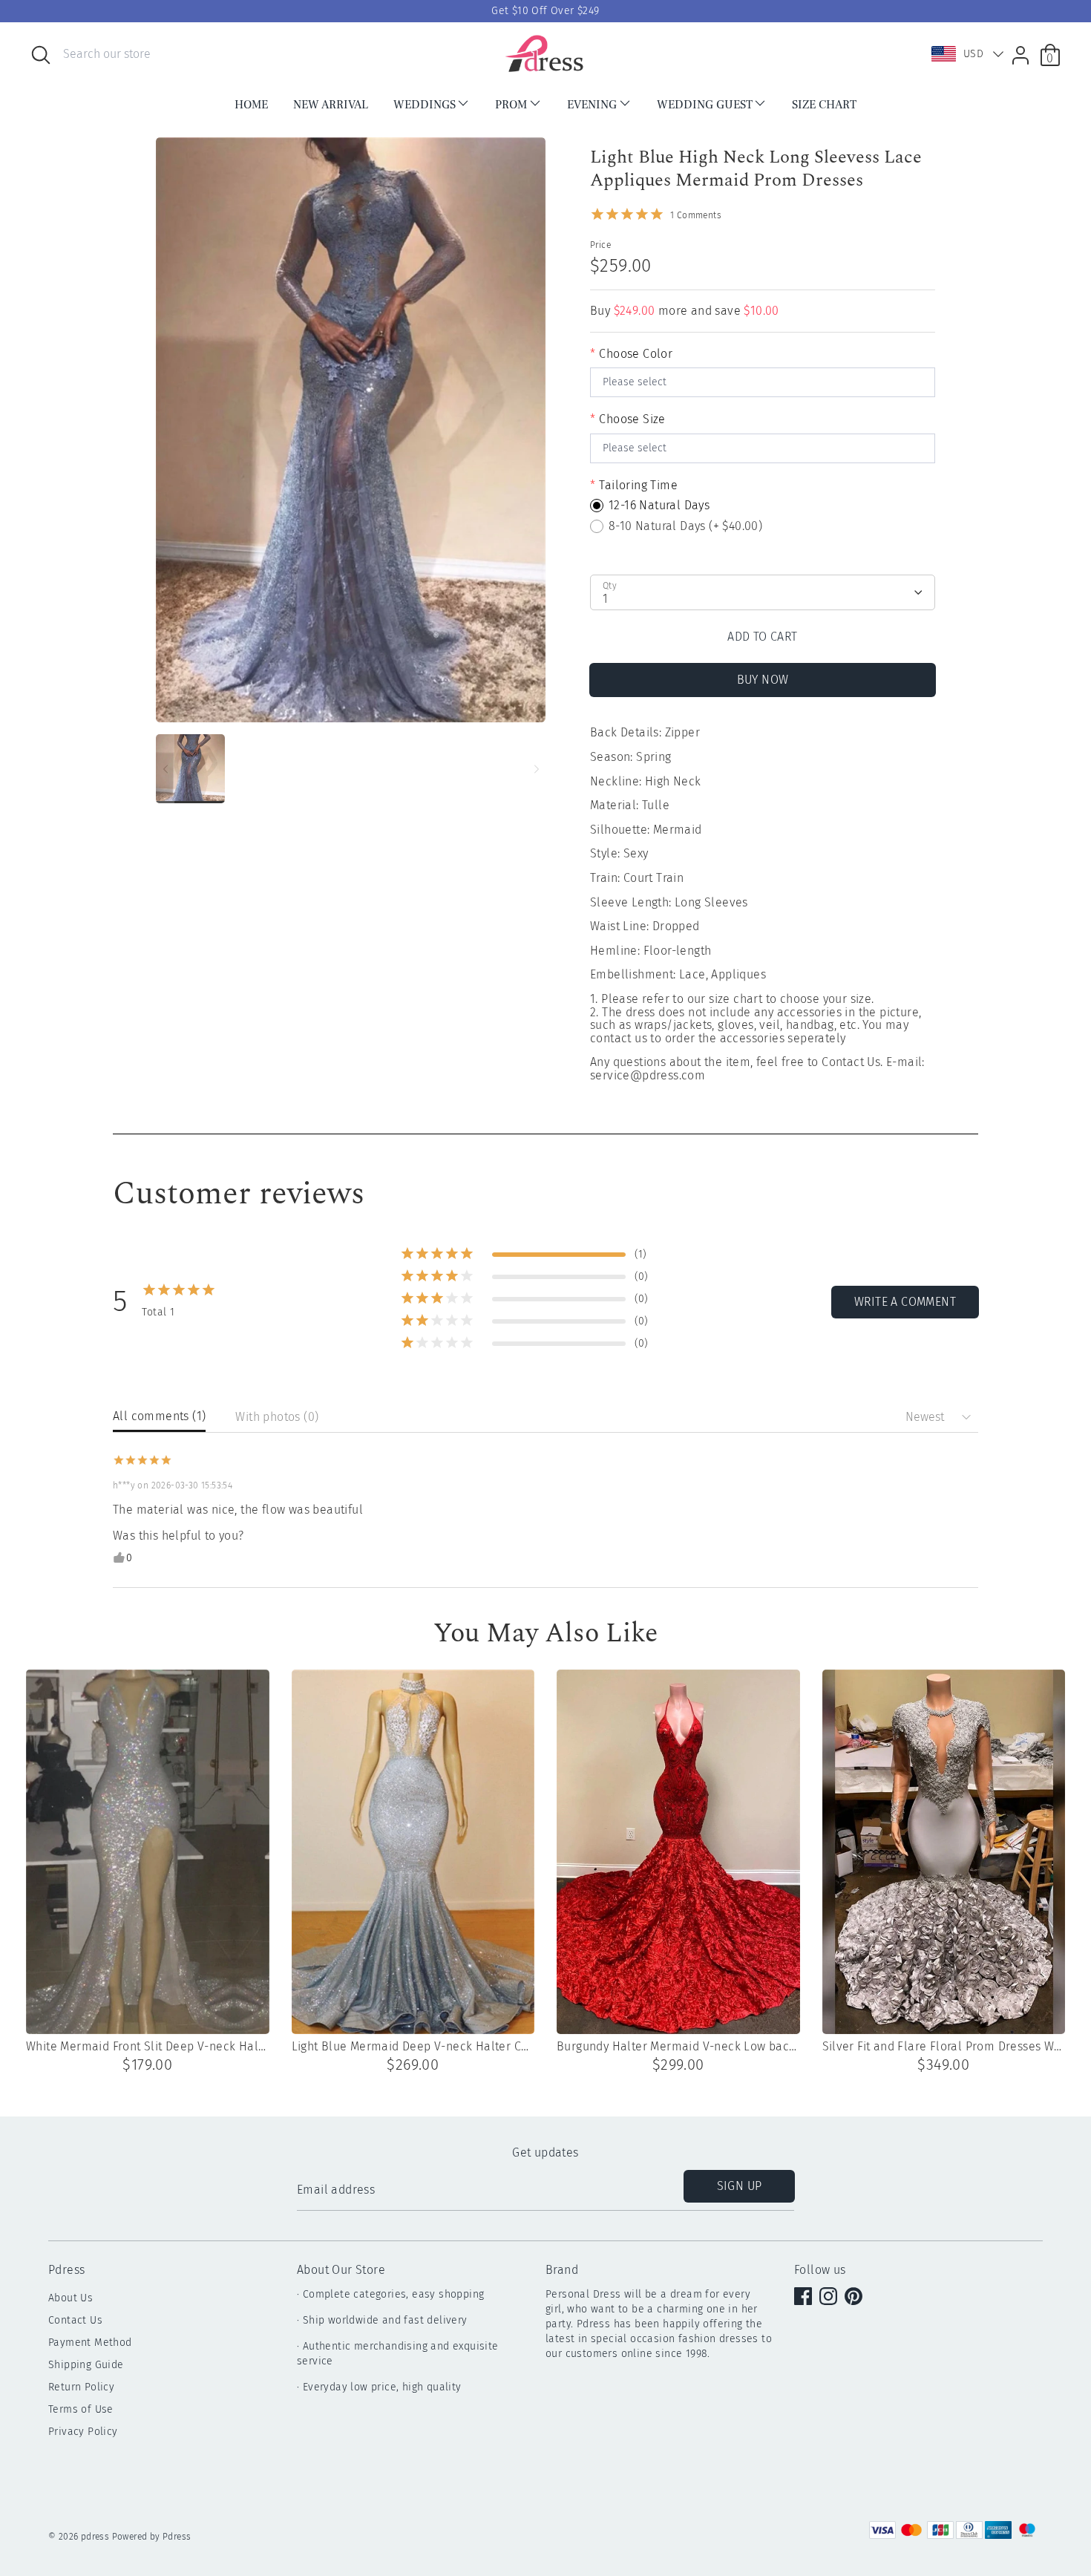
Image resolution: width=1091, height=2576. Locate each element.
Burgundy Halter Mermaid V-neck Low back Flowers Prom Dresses (678, 2047)
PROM (511, 105)
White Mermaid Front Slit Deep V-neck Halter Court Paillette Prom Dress (148, 2047)
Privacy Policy (83, 2432)
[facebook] (805, 2298)
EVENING (592, 105)
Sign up (740, 2186)
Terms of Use (81, 2409)
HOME (251, 105)
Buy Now (763, 680)
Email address (336, 2190)
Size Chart (824, 105)
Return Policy (81, 2387)
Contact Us (75, 2320)
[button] (964, 54)
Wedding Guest (705, 105)
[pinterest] (855, 2298)
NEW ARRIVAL (331, 105)
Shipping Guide (86, 2365)
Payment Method (90, 2343)
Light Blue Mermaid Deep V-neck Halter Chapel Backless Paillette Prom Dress (413, 2047)
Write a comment (905, 1302)
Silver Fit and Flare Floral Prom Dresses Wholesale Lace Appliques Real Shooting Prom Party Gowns (944, 2047)
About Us (71, 2298)
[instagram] (830, 2298)
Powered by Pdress (152, 2537)
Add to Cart (762, 637)
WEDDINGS (425, 105)
